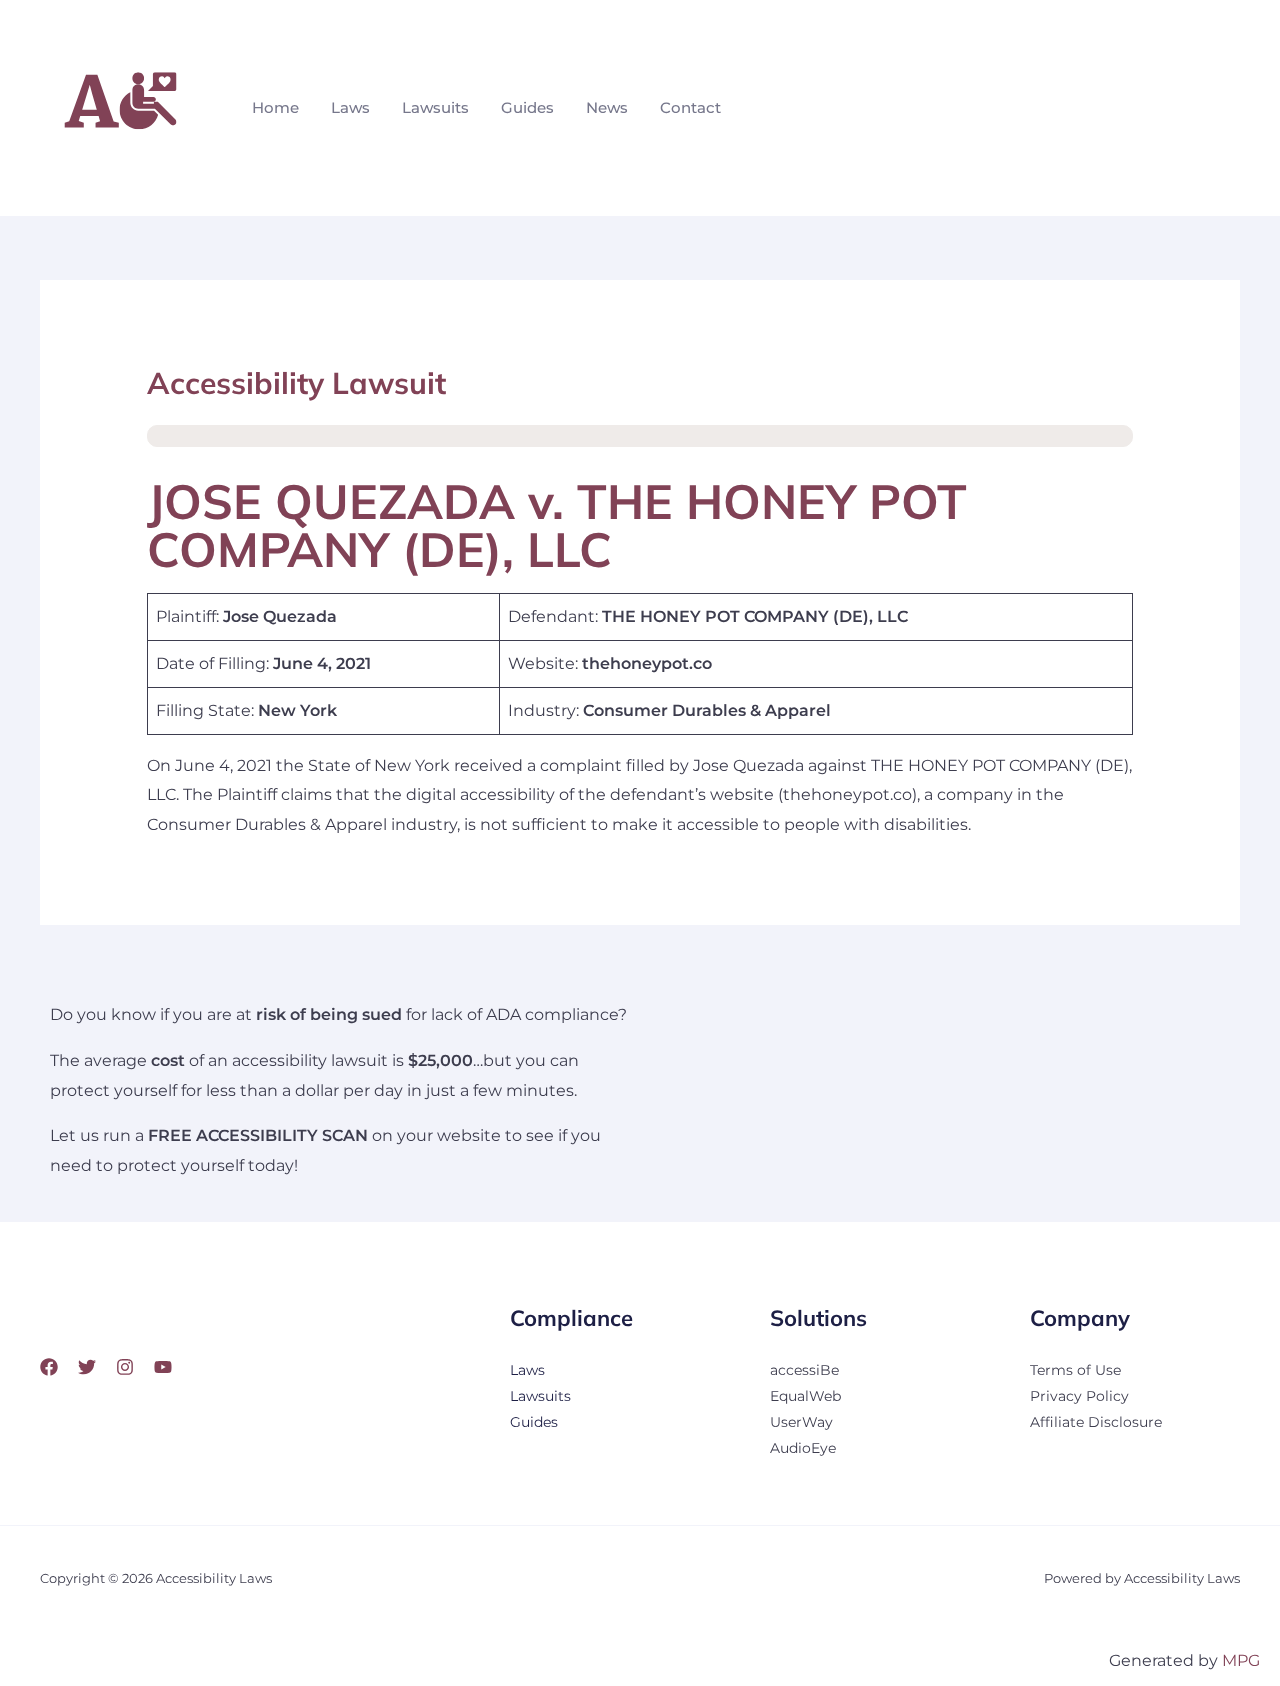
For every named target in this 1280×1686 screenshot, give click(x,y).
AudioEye (803, 1448)
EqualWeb (805, 1396)
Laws (350, 107)
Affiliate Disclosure (1096, 1422)
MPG (1241, 1660)
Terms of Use (1075, 1370)
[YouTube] (163, 1367)
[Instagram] (125, 1367)
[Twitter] (87, 1367)
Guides (527, 107)
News (607, 107)
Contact (690, 107)
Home (275, 107)
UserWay (801, 1422)
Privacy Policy (1079, 1396)
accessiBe (804, 1370)
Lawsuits (435, 107)
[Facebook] (49, 1367)
